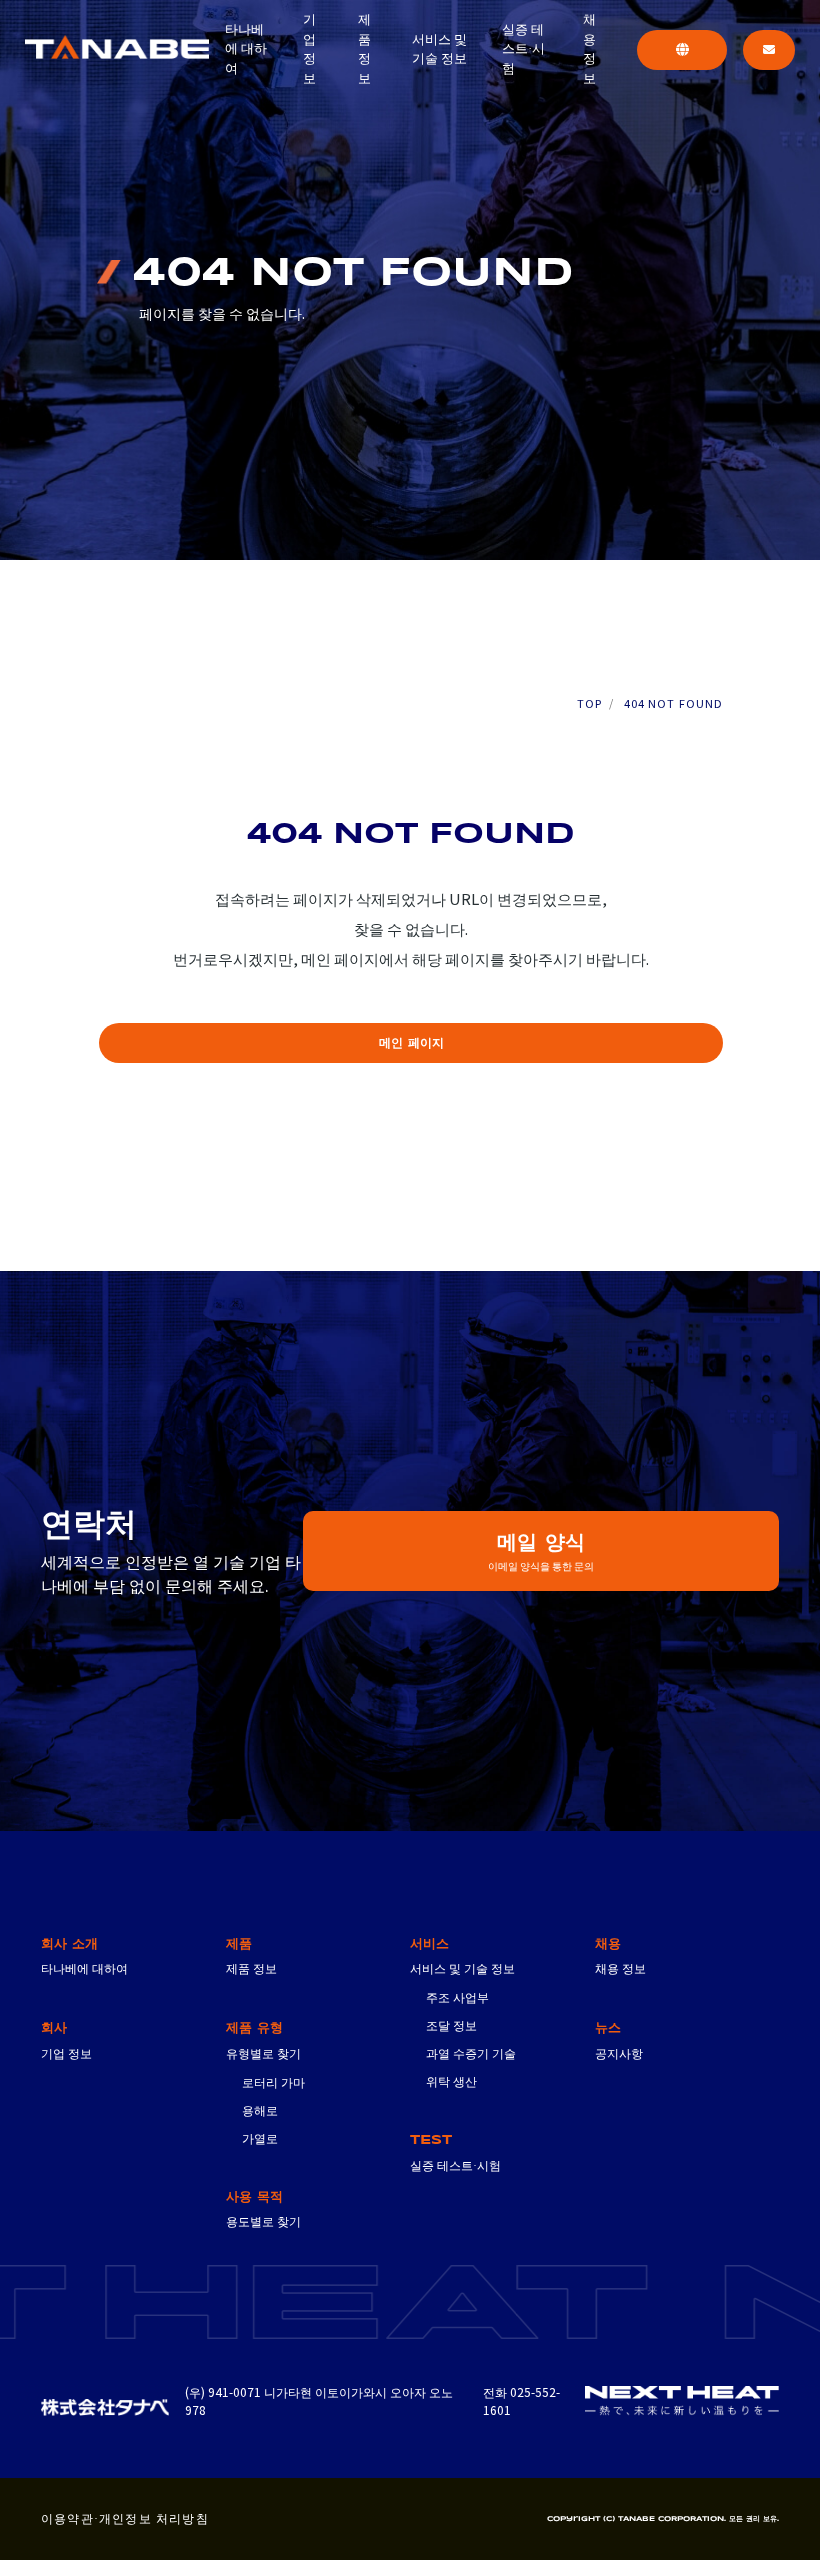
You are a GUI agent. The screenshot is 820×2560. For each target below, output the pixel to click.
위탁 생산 (451, 2081)
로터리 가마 (273, 2082)
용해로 (260, 2110)
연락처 (769, 50)
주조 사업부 (457, 1997)
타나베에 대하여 (246, 49)
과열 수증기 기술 (471, 2053)
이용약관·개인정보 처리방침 (125, 2518)
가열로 (260, 2138)
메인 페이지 (411, 1043)
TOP (589, 704)
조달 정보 (451, 2025)
